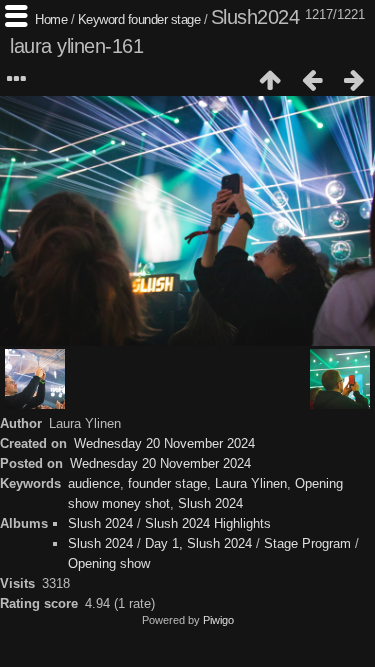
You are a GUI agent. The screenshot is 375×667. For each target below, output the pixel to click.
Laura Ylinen (251, 483)
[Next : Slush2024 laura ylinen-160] (354, 80)
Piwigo (218, 620)
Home (51, 19)
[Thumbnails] (270, 80)
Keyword (101, 19)
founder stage (164, 19)
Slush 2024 (210, 503)
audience (94, 483)
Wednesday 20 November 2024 (164, 443)
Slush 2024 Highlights (208, 523)
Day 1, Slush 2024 (198, 543)
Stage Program (307, 543)
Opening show (109, 563)
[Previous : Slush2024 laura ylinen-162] (312, 80)
